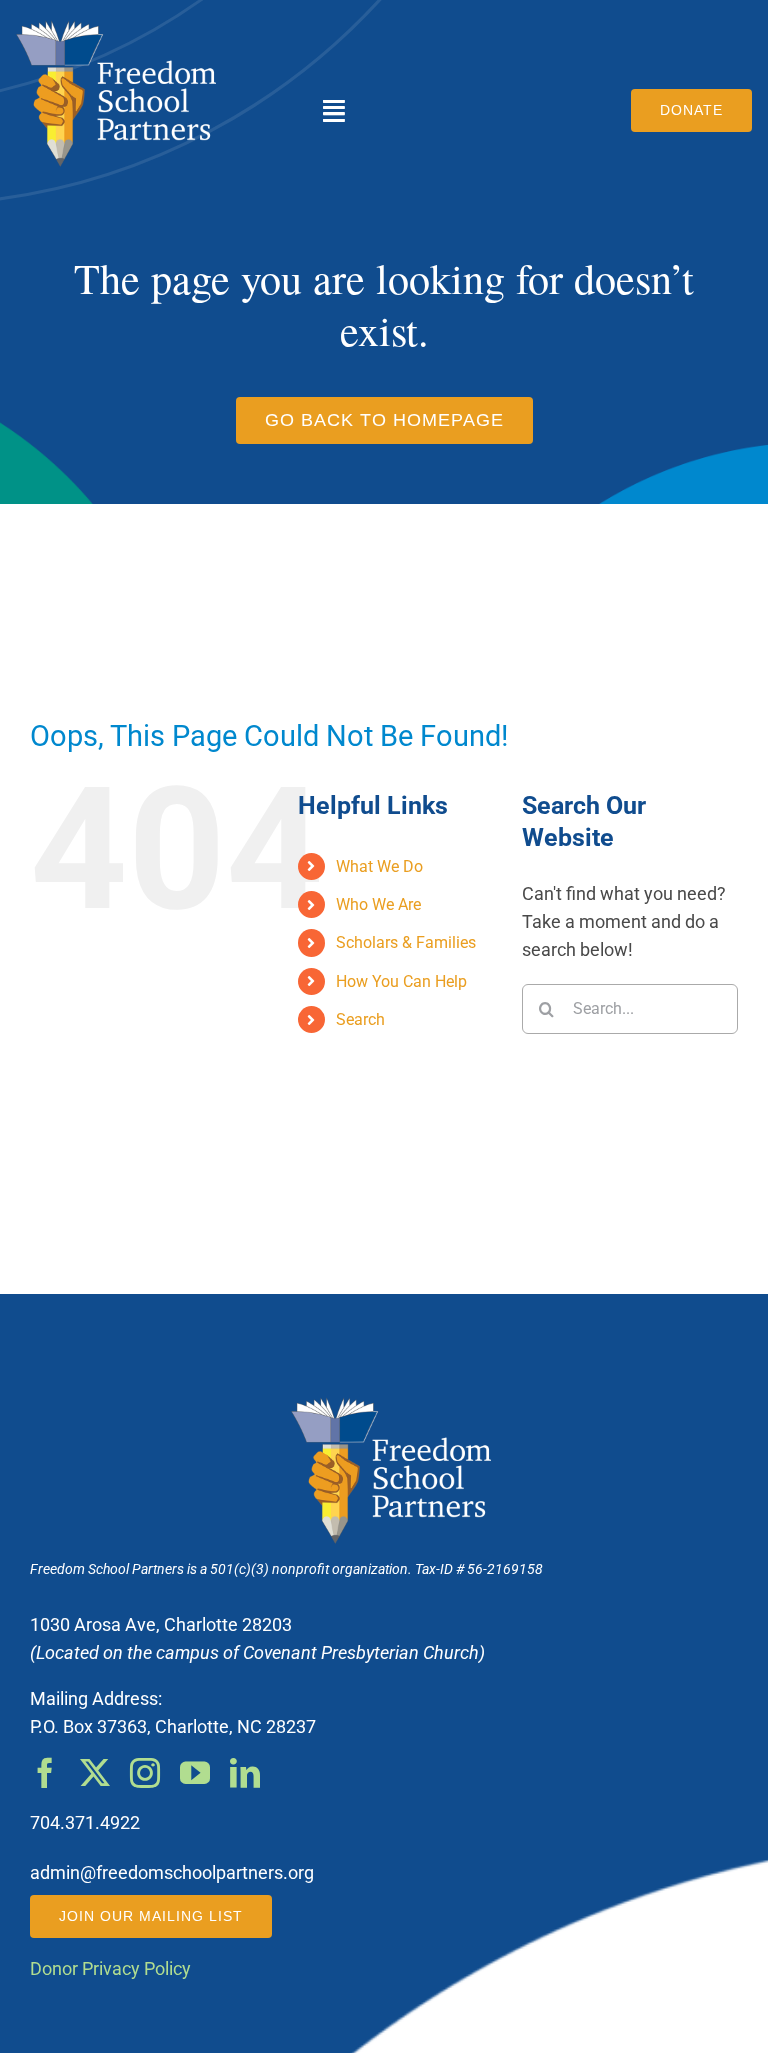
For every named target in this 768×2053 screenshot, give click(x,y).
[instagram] (145, 1773)
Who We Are (378, 904)
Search (360, 1019)
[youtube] (195, 1773)
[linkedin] (245, 1773)
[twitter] (95, 1773)
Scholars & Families (406, 942)
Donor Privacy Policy (110, 1969)
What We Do (379, 866)
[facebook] (45, 1773)
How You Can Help (401, 981)
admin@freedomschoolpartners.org (172, 1873)
